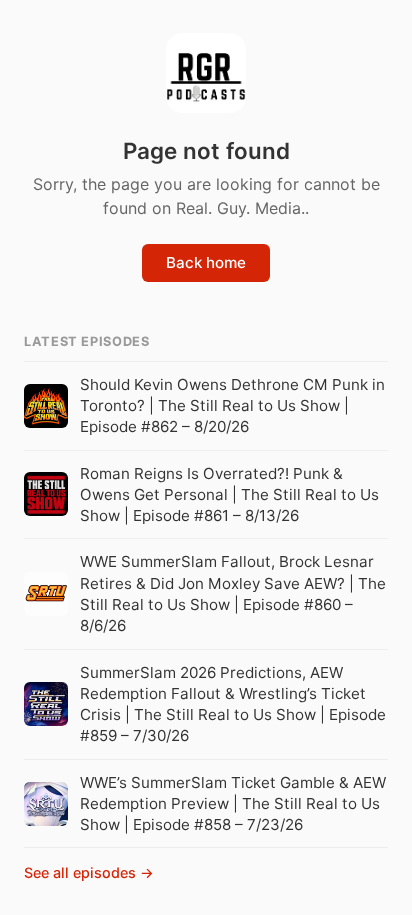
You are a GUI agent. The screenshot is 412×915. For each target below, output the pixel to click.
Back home (206, 262)
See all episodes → (89, 872)
